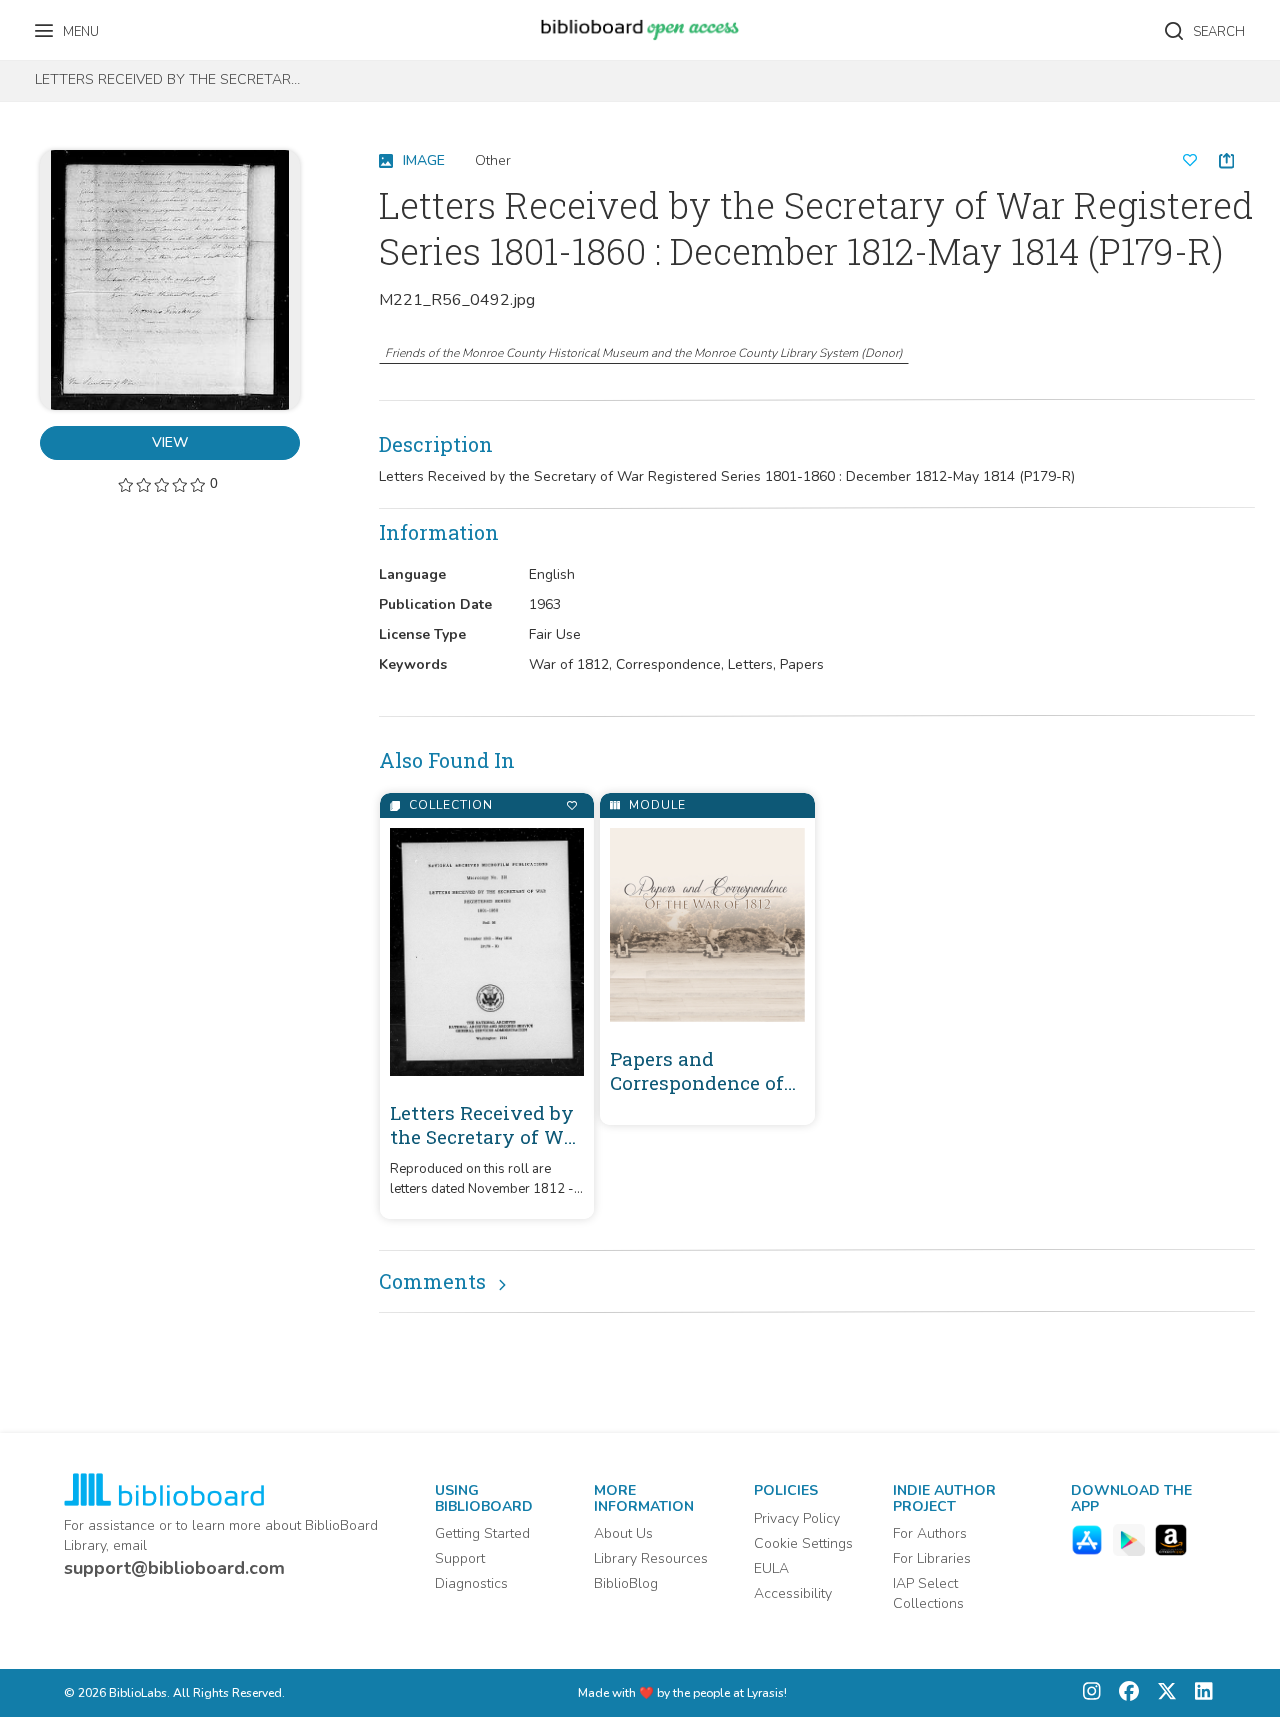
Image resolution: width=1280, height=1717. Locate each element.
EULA (771, 1568)
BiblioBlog (626, 1583)
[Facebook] (1124, 1693)
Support (460, 1558)
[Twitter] (1162, 1693)
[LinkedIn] (1199, 1693)
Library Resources (651, 1558)
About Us (623, 1533)
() (644, 353)
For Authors (930, 1533)
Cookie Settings (803, 1543)
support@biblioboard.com (174, 1568)
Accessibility (793, 1593)
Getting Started (482, 1533)
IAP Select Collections (928, 1593)
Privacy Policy (797, 1518)
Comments (432, 1281)
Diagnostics (471, 1583)
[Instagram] (1092, 1693)
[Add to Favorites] (571, 805)
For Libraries (932, 1558)
